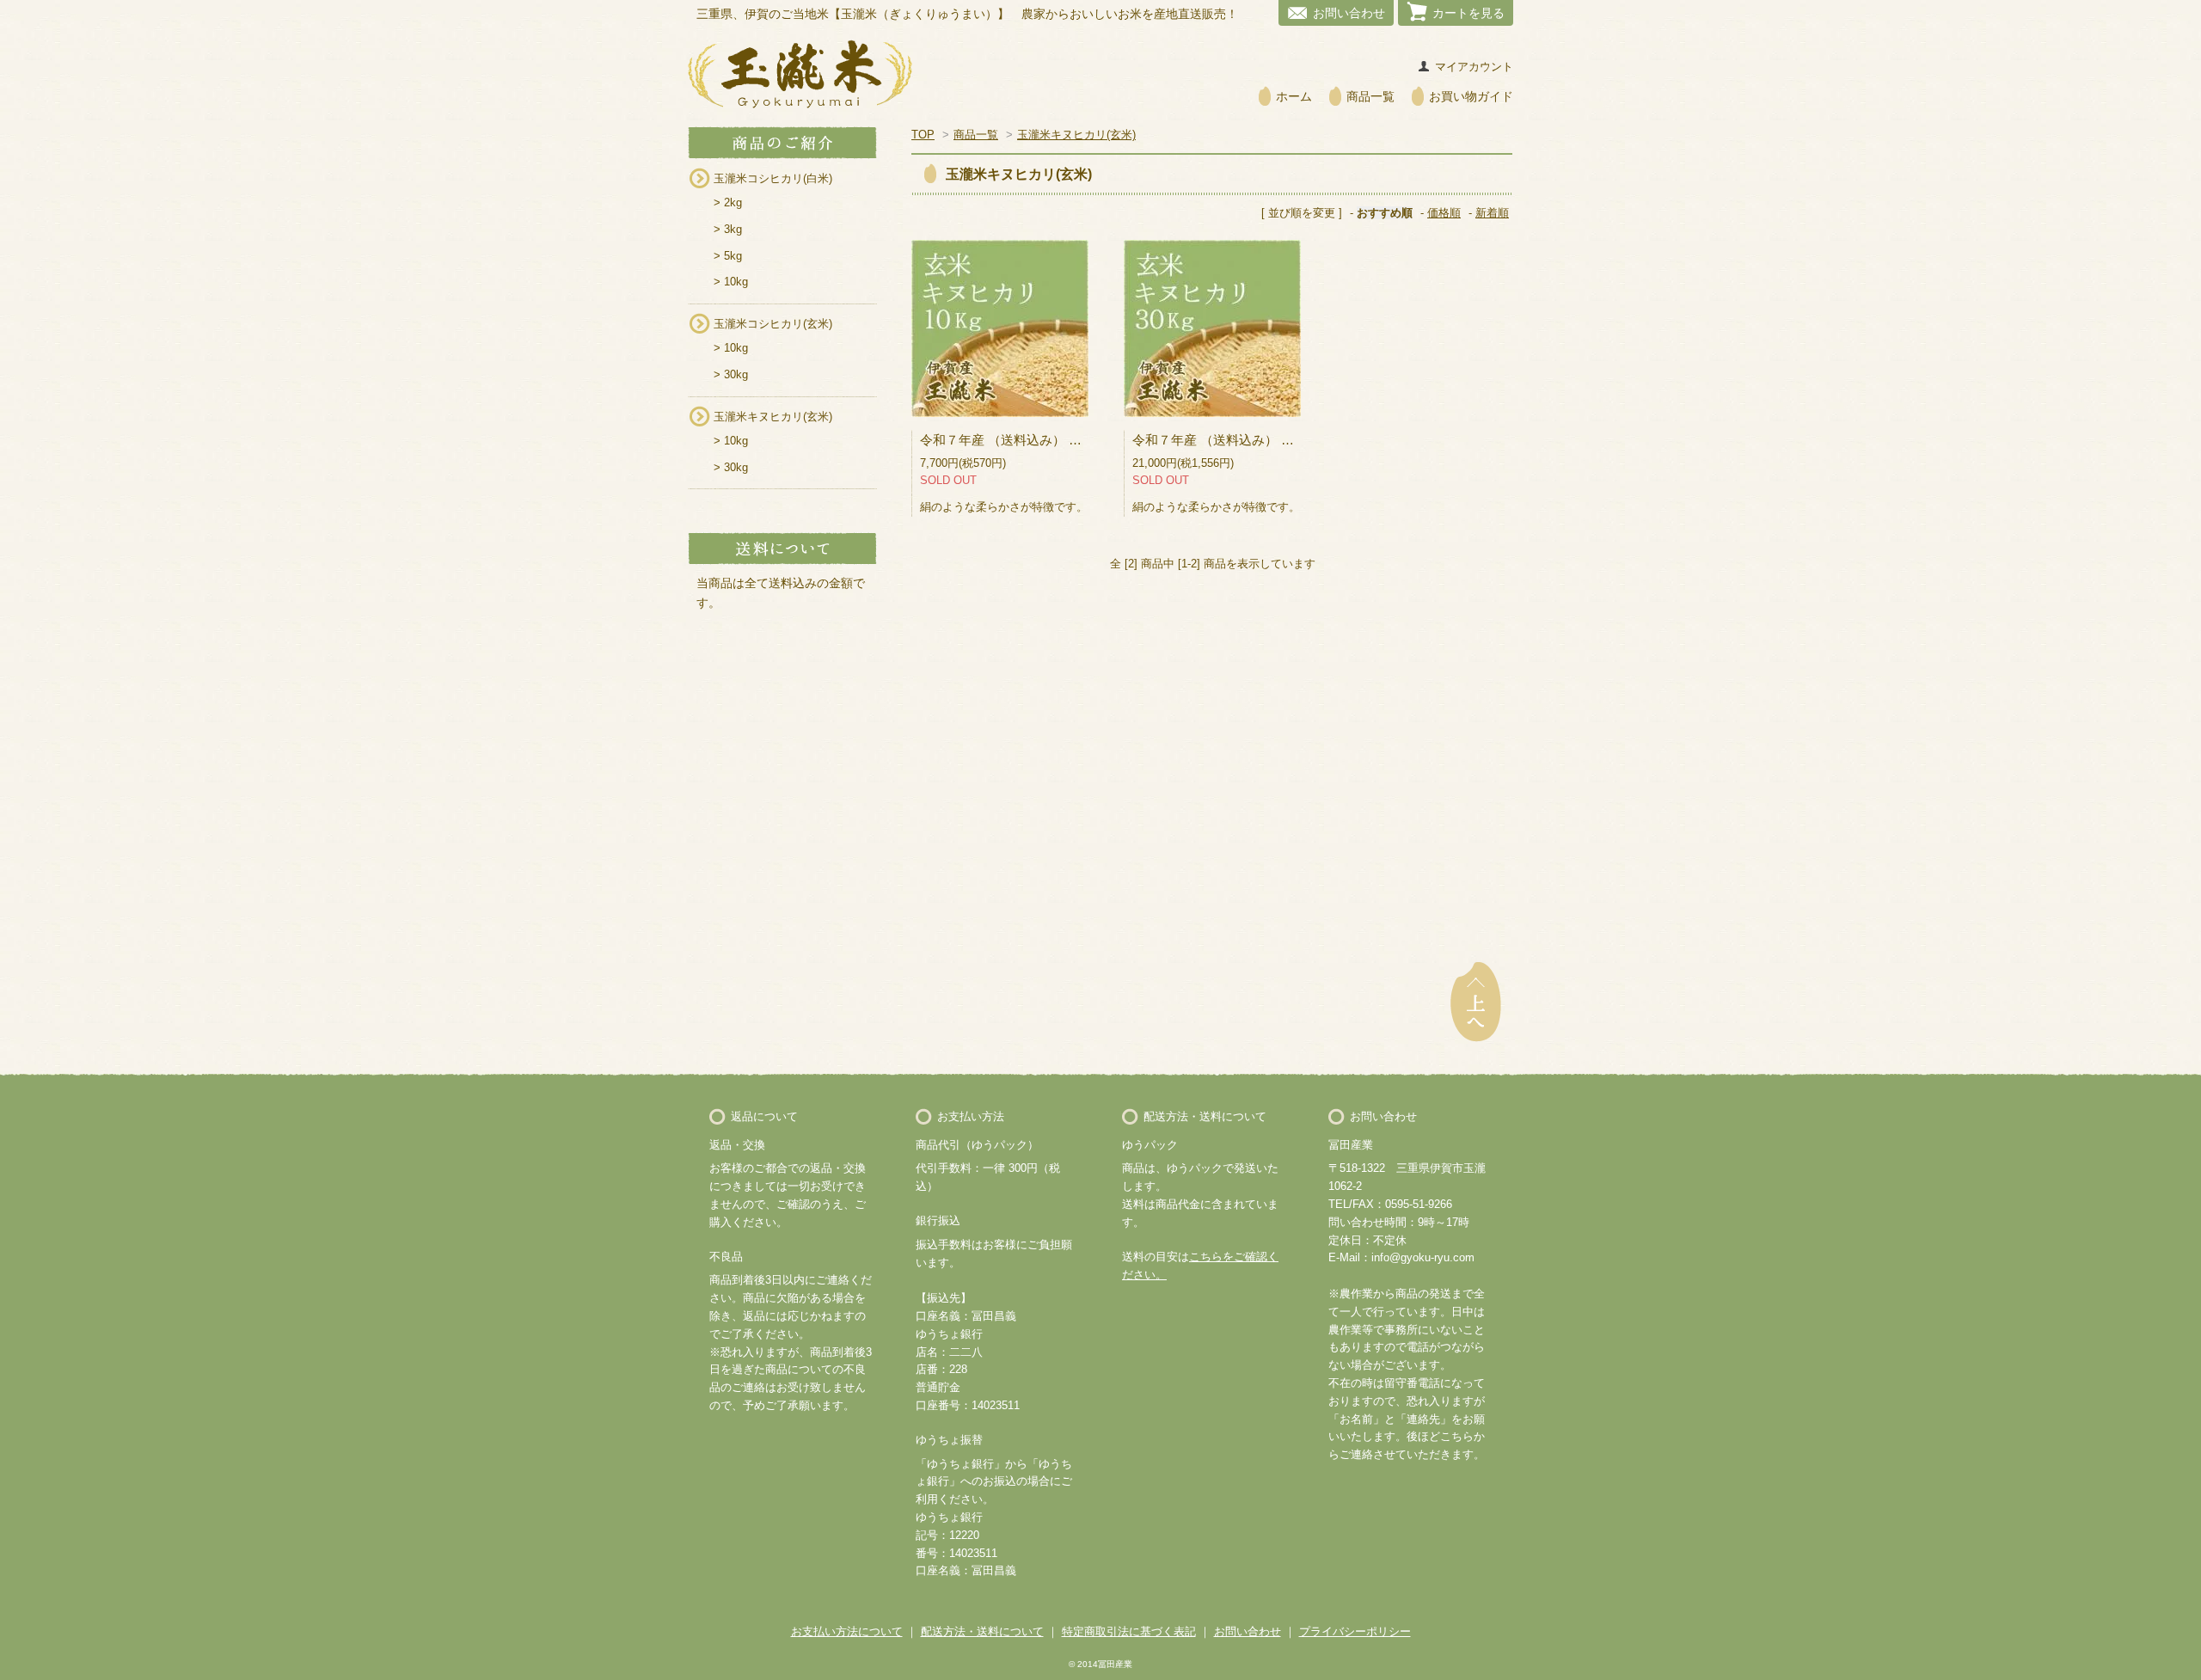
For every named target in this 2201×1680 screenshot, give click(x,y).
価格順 (1444, 213)
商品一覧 (1370, 96)
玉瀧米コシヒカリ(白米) (773, 178)
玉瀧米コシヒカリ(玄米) (773, 324)
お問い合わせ (1349, 13)
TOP (923, 135)
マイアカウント (1474, 67)
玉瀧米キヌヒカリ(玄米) (773, 417)
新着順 (1492, 213)
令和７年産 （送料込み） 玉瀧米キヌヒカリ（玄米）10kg (1085, 440)
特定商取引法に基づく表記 (1129, 1631)
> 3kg (728, 229)
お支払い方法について (847, 1631)
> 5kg (728, 256)
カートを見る (1468, 13)
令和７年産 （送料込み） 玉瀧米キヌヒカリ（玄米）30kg (1298, 440)
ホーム (1294, 96)
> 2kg (728, 202)
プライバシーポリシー (1355, 1631)
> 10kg (731, 282)
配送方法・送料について (982, 1631)
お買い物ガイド (1471, 96)
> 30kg (731, 374)
